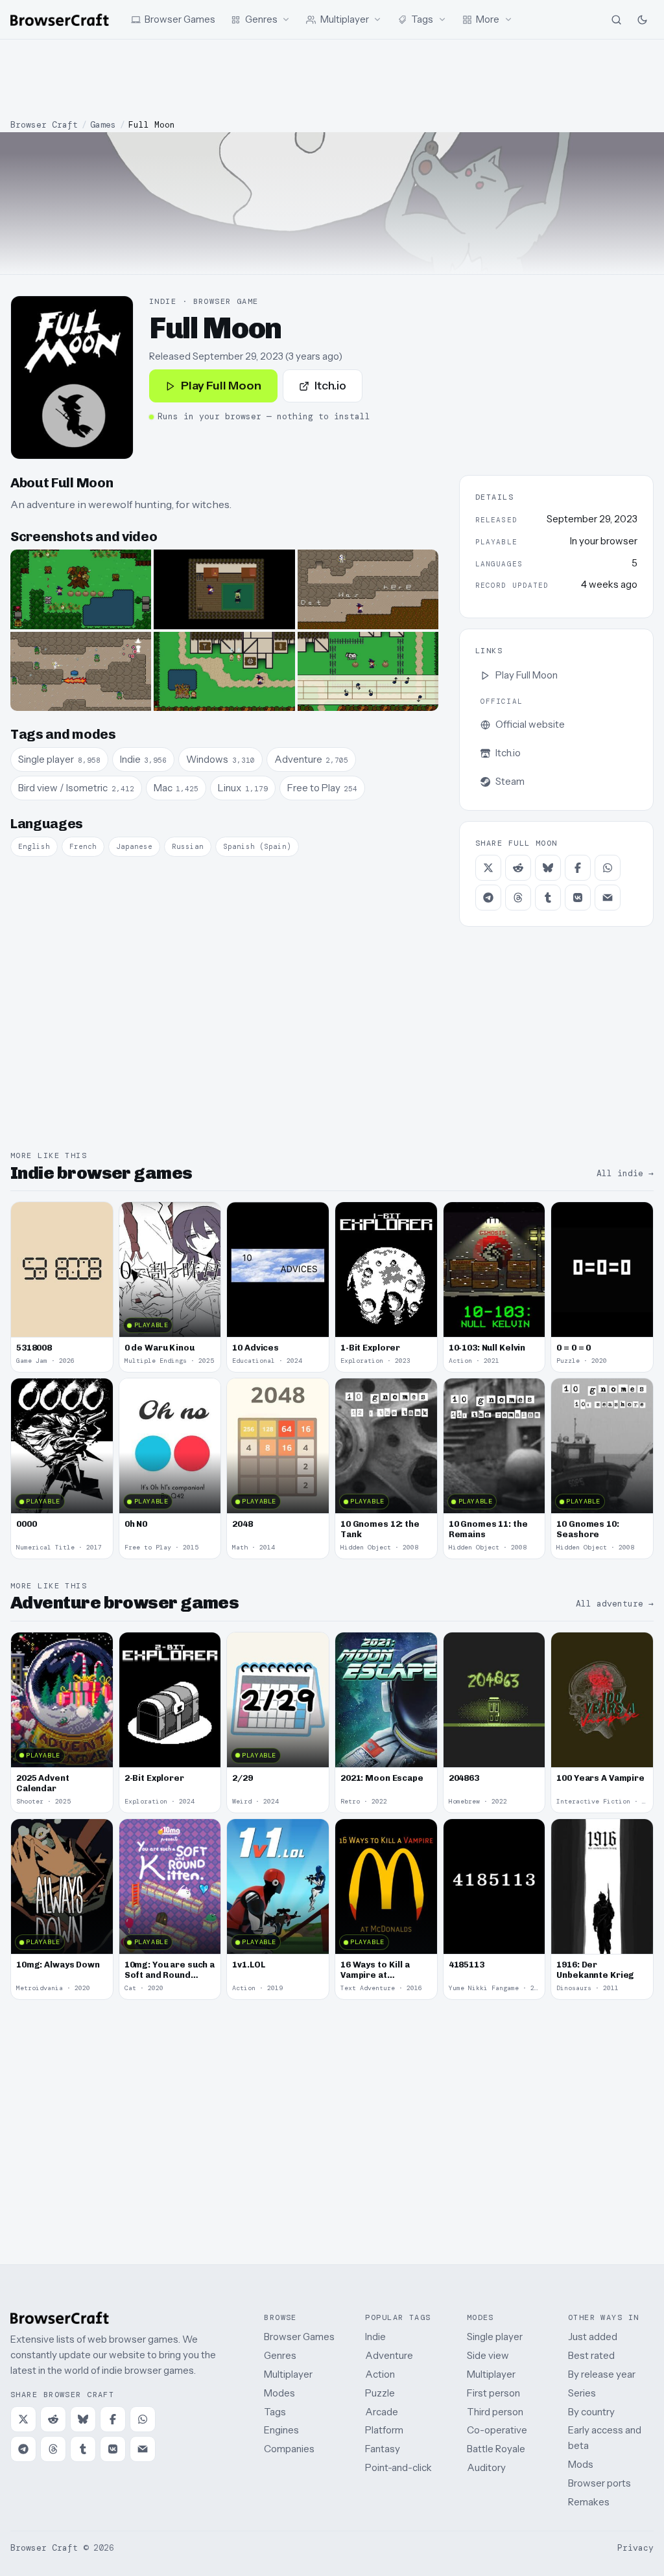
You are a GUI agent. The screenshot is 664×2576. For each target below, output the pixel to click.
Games (103, 125)
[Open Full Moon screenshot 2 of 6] (224, 589)
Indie (375, 2337)
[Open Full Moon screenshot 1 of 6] (81, 589)
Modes (279, 2393)
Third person (495, 2412)
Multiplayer (288, 2374)
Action (380, 2374)
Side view (488, 2355)
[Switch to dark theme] (642, 19)
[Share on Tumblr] (548, 898)
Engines (281, 2430)
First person (493, 2393)
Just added (593, 2337)
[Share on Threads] (518, 898)
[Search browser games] (616, 19)
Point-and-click (398, 2467)
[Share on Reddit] (518, 868)
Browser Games (299, 2337)
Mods (581, 2464)
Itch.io (330, 386)
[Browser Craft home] (60, 20)
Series (582, 2393)
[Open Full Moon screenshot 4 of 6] (81, 671)
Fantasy (383, 2449)
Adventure (389, 2355)
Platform (384, 2430)
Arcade (382, 2412)
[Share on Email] (608, 898)
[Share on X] (488, 868)
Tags (275, 2412)
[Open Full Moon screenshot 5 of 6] (224, 671)
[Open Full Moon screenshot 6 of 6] (368, 671)
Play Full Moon (221, 386)
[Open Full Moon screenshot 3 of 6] (368, 589)
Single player (495, 2337)
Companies (289, 2449)
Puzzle (380, 2393)
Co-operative (497, 2430)
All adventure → (615, 1604)
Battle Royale (496, 2449)
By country (591, 2412)
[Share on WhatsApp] (608, 868)
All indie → (625, 1173)
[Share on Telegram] (488, 898)
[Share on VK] (578, 898)
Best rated (591, 2355)
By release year (602, 2374)
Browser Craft (44, 125)
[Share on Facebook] (578, 868)
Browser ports (599, 2483)
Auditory (486, 2467)
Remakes (589, 2502)
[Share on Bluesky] (548, 868)
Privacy (635, 2548)
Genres (280, 2355)
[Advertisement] (332, 79)
